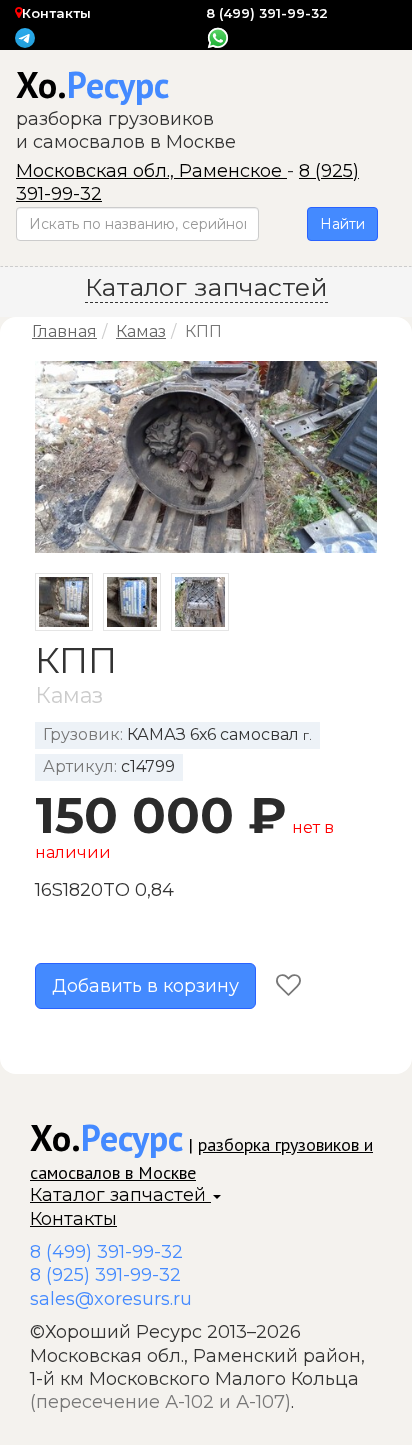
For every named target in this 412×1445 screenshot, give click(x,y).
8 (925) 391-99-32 (105, 1275)
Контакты (56, 13)
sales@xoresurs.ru (111, 1299)
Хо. (92, 84)
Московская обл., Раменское (151, 171)
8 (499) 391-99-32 (267, 13)
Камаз (141, 331)
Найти (342, 224)
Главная (64, 331)
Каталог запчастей (120, 1195)
